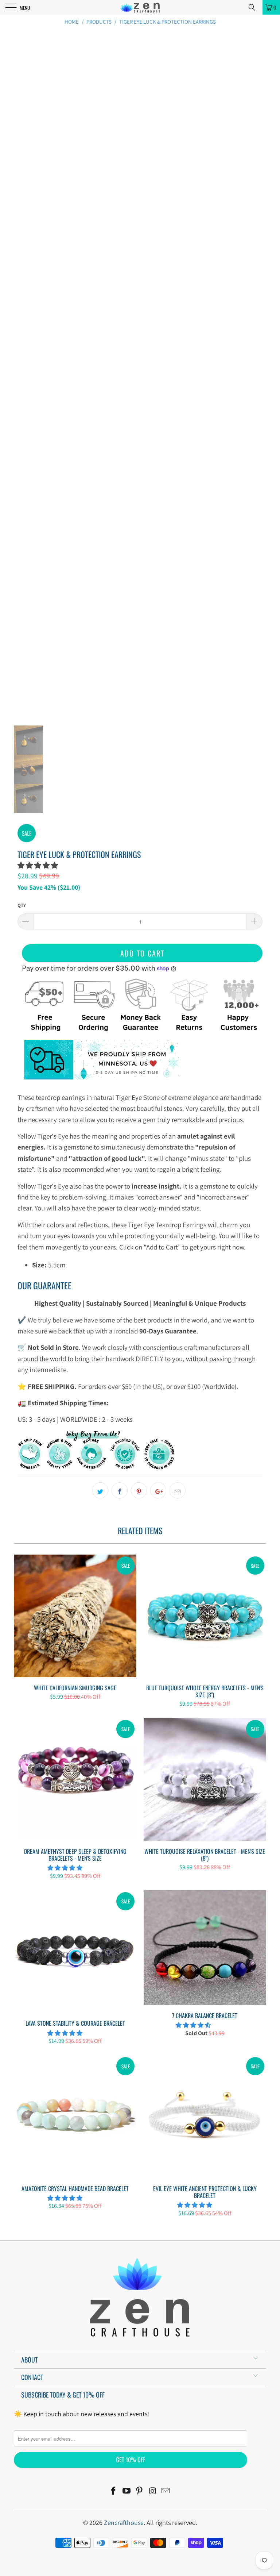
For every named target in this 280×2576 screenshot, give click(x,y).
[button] (38, 865)
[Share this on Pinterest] (139, 1490)
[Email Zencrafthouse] (166, 2492)
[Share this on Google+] (158, 1490)
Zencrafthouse (124, 2523)
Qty (22, 905)
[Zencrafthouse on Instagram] (153, 2492)
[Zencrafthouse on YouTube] (127, 2492)
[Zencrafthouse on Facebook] (114, 2492)
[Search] (254, 7)
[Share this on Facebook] (120, 1490)
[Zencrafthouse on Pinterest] (140, 2492)
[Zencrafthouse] (140, 7)
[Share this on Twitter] (100, 1490)
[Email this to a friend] (178, 1490)
